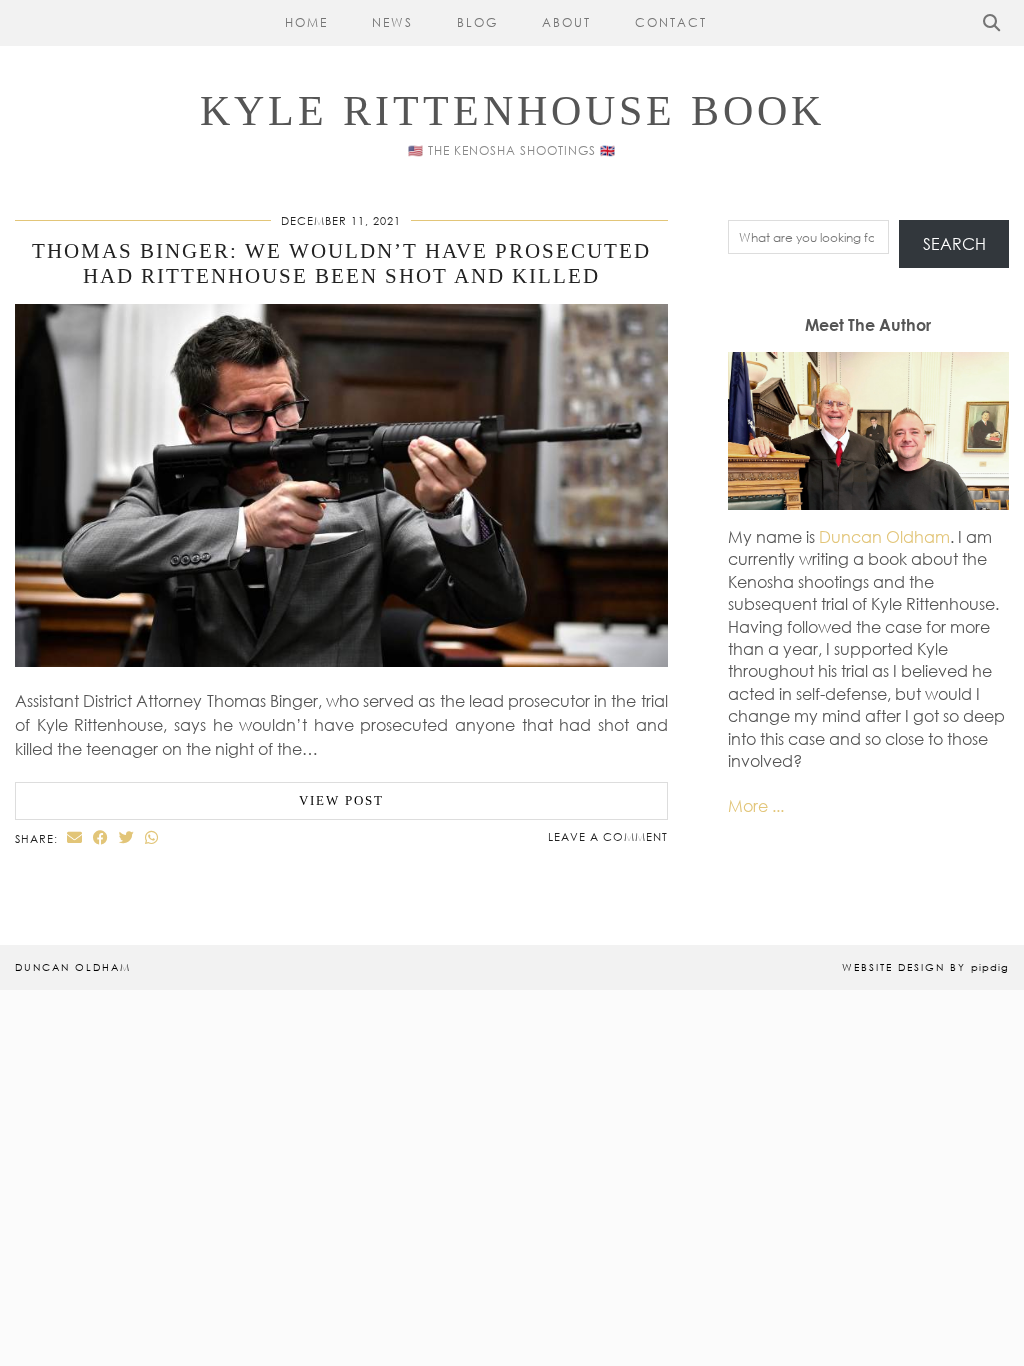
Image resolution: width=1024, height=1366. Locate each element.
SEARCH (954, 244)
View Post (341, 800)
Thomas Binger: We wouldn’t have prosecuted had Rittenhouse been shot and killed (341, 263)
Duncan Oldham (884, 537)
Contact (671, 22)
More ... (756, 806)
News (392, 22)
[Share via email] (75, 837)
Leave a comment (608, 836)
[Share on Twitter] (127, 837)
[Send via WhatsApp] (152, 837)
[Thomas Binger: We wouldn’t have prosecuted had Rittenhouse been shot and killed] (341, 661)
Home (306, 22)
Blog (477, 22)
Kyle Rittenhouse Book (512, 111)
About (566, 22)
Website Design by (925, 967)
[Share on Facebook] (101, 837)
